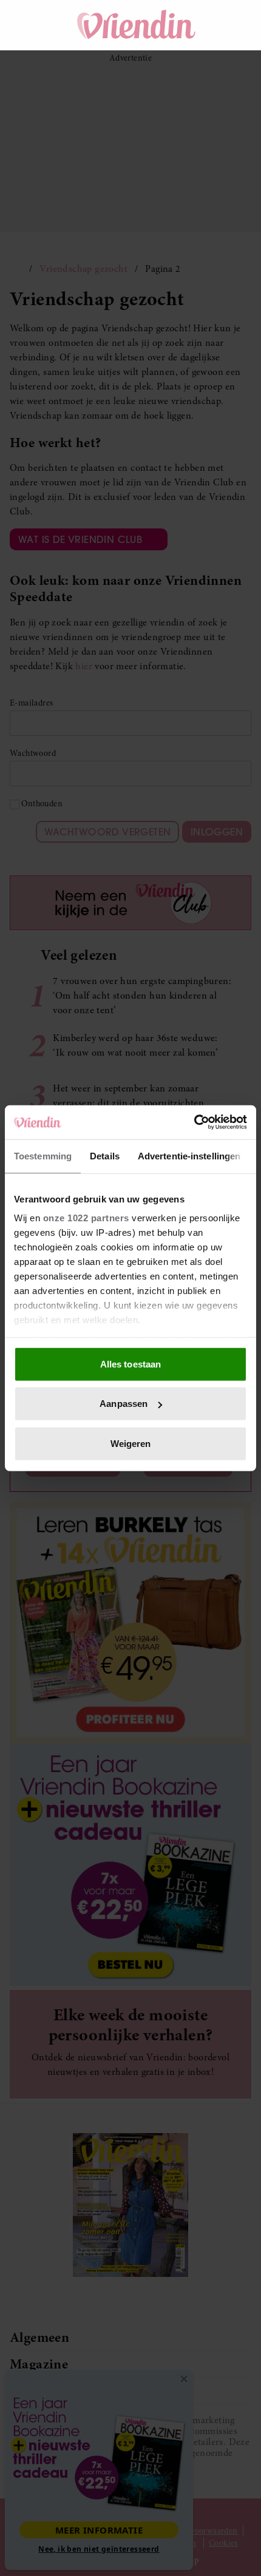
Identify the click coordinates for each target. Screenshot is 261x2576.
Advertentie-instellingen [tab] (189, 1155)
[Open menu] (30, 25)
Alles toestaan (130, 1364)
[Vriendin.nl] (137, 25)
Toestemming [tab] (43, 1155)
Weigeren (131, 1443)
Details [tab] (105, 1155)
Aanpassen (124, 1404)
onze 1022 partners (86, 1218)
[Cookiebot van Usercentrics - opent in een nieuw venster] (194, 1122)
